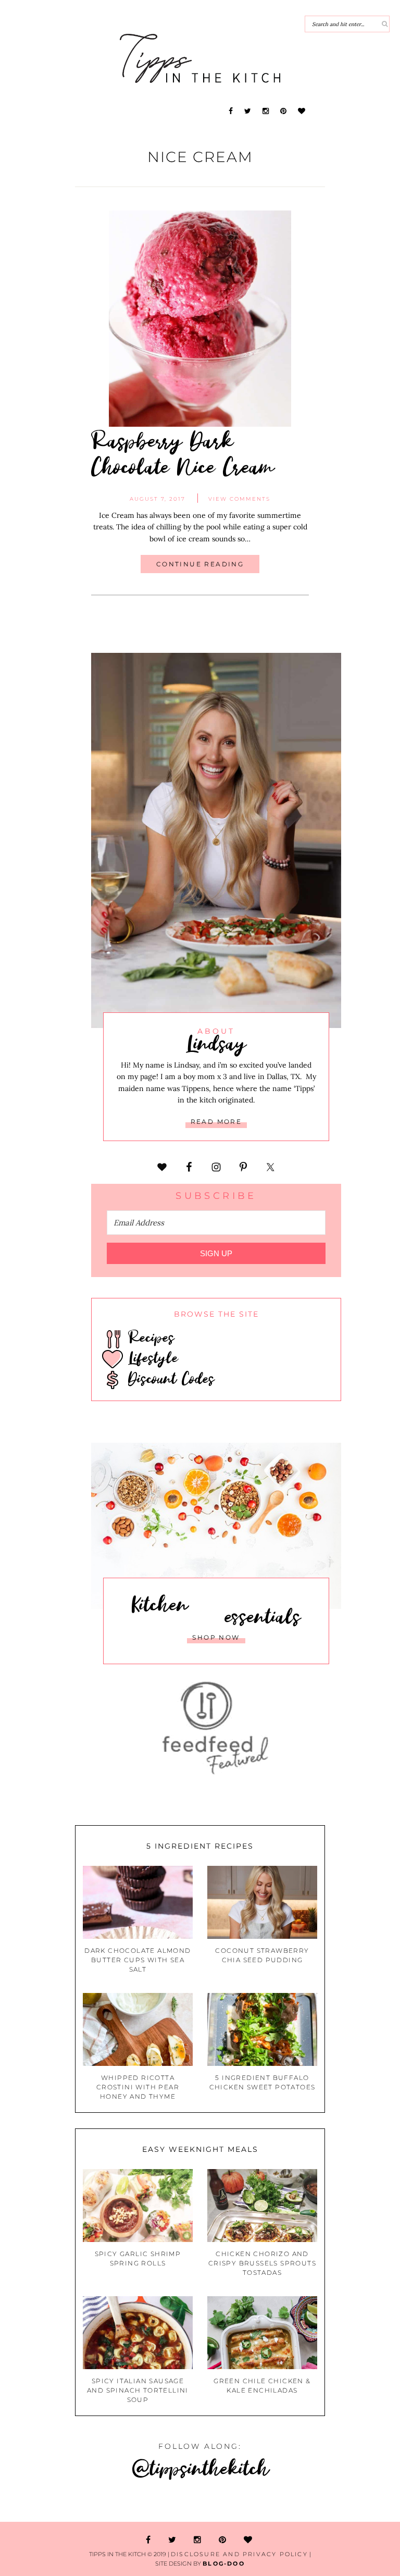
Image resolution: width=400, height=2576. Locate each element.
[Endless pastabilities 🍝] (233, 2503)
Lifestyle (151, 1357)
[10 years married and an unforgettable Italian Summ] (167, 2503)
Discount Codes (169, 1378)
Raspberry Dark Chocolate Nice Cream (183, 453)
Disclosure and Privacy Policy (239, 2554)
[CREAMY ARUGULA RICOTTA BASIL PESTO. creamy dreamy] (367, 2503)
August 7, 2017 (158, 499)
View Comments (239, 499)
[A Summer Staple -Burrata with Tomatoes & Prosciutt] (100, 2503)
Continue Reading (200, 564)
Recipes (149, 1337)
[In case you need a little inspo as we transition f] (33, 2503)
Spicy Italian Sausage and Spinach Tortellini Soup (138, 2390)
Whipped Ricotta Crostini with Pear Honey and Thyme (138, 2087)
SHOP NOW (216, 1637)
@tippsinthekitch (200, 2467)
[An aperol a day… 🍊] (300, 2503)
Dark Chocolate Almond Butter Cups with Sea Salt (137, 1960)
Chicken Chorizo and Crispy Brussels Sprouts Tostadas (262, 2263)
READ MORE (216, 1122)
